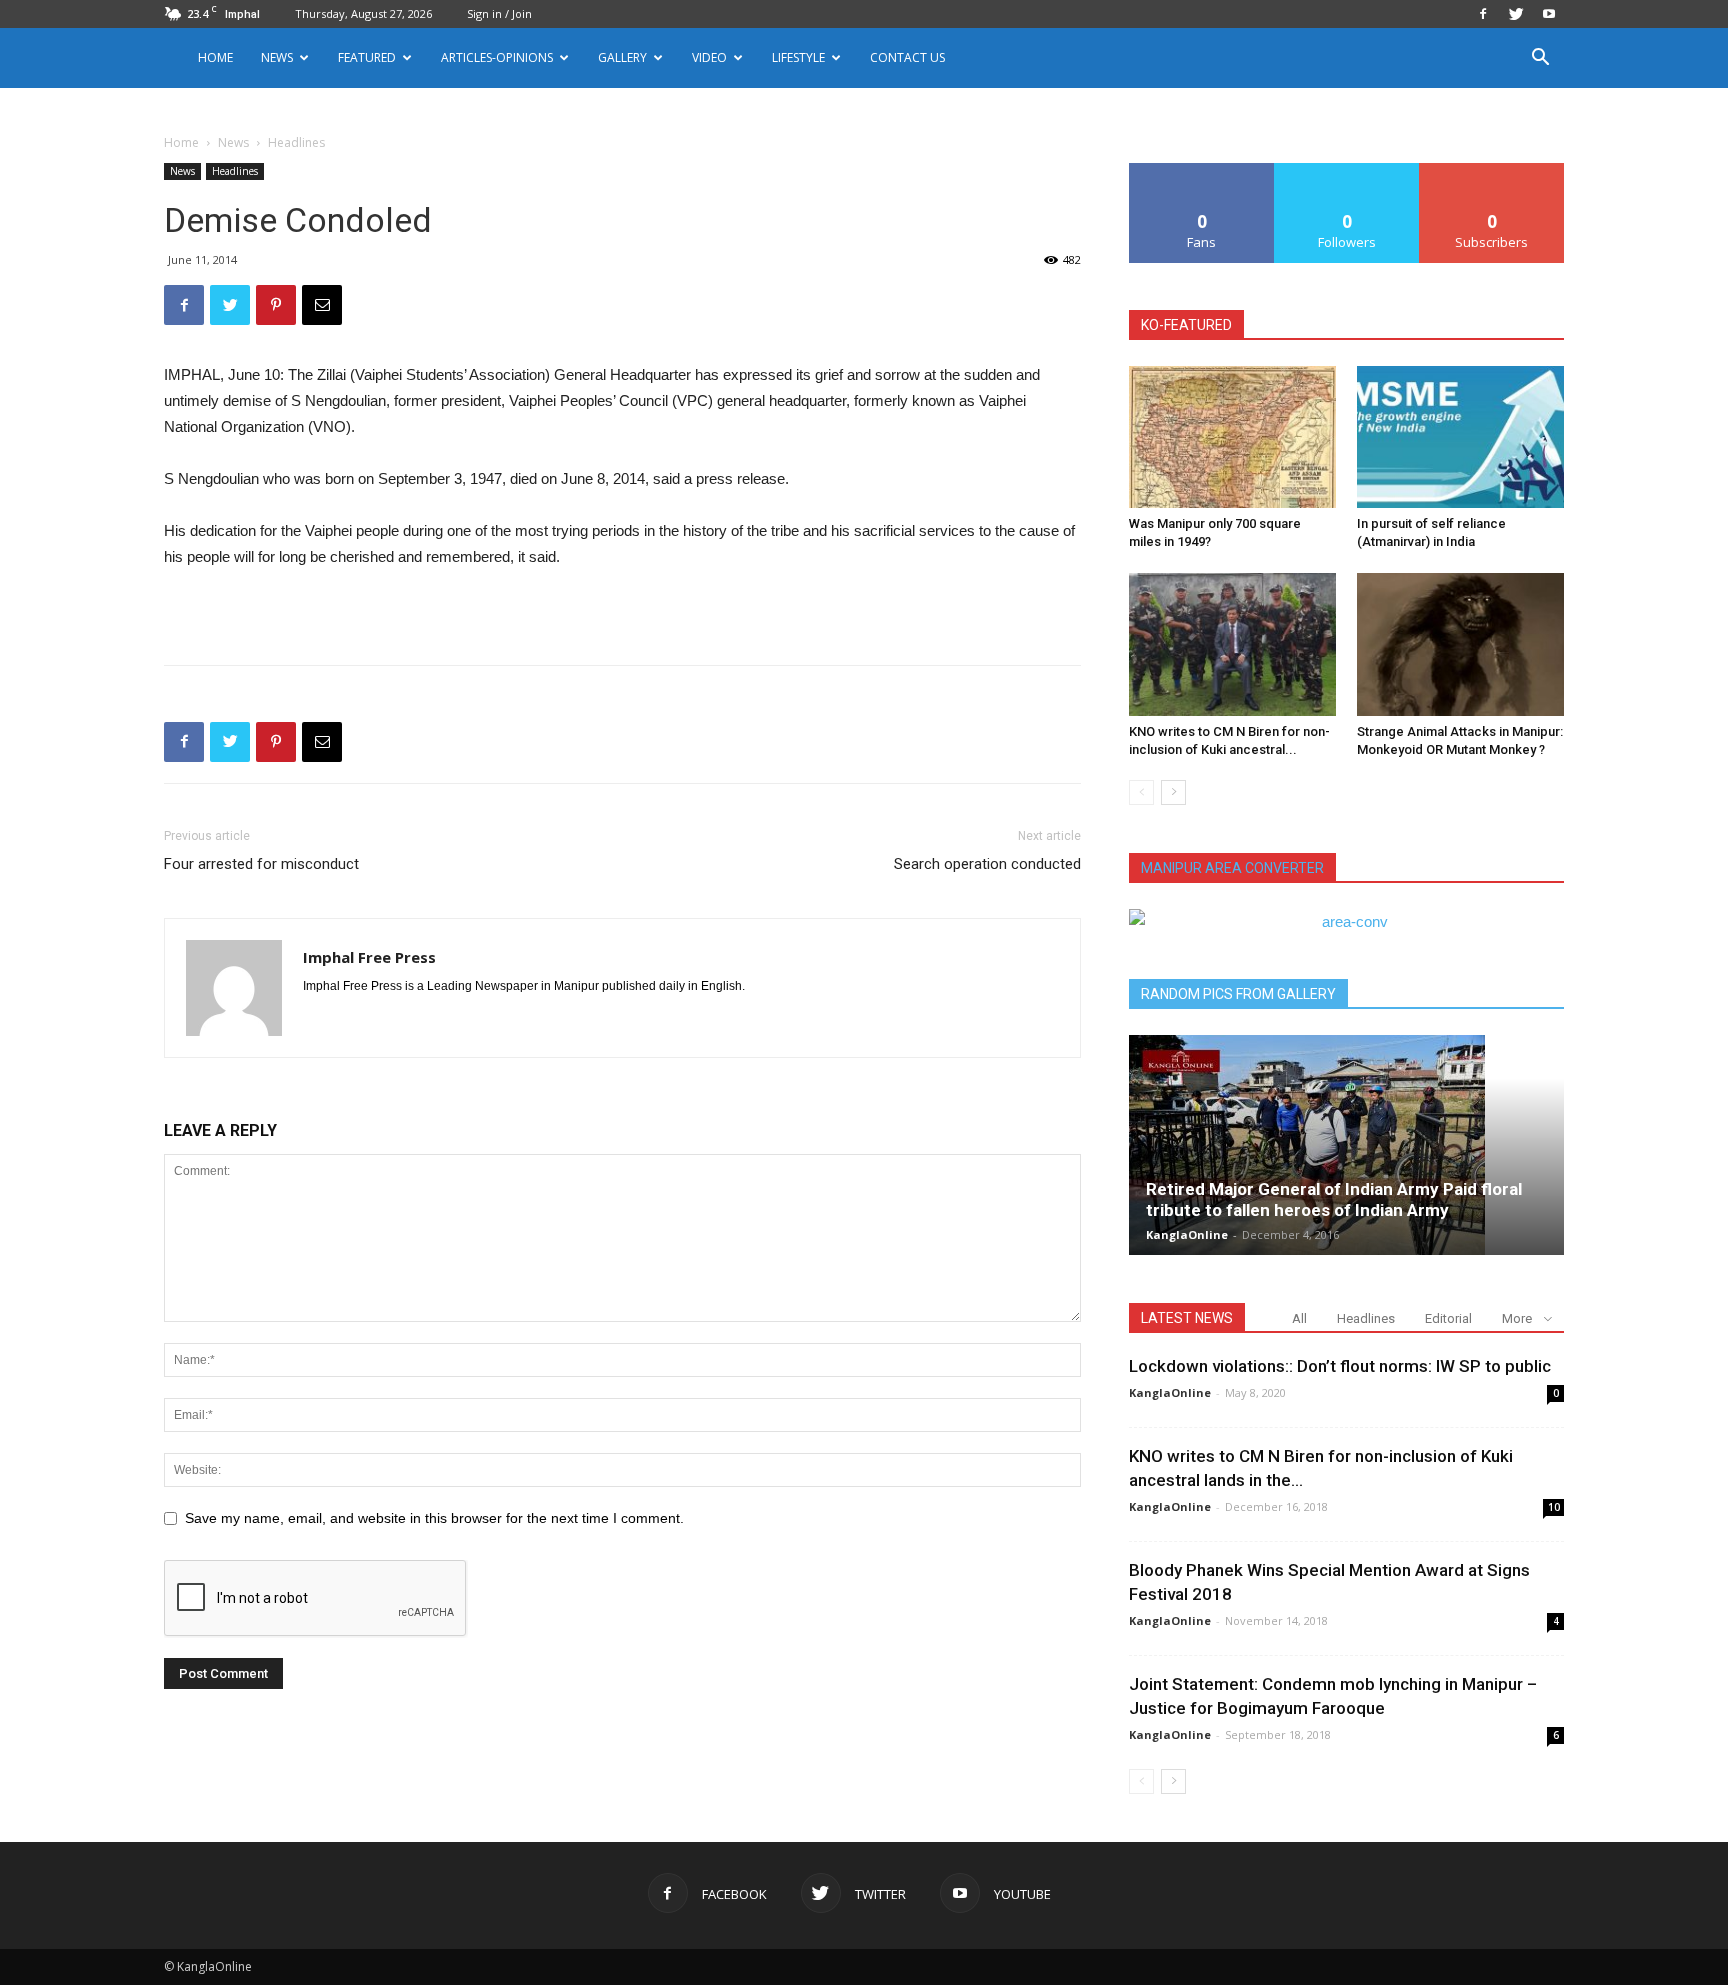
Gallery (622, 57)
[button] (1540, 59)
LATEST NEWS (1187, 1318)
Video (709, 57)
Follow (1347, 170)
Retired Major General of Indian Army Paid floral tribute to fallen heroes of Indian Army (1334, 1199)
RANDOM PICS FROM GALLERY (1238, 994)
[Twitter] (1516, 14)
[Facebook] (1483, 14)
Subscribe (1492, 170)
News (233, 142)
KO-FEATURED (1186, 325)
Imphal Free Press (369, 957)
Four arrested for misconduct (261, 864)
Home (215, 57)
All (1299, 1318)
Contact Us (907, 57)
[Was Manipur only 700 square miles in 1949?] (1232, 437)
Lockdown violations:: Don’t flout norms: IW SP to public (1340, 1366)
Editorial (1448, 1318)
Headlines (235, 171)
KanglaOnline (1187, 1234)
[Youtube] (1549, 14)
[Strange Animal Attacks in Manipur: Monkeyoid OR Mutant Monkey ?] (1460, 644)
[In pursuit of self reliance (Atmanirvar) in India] (1460, 437)
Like (1202, 170)
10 (1554, 1507)
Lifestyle (798, 57)
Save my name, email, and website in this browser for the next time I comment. (434, 1518)
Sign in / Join (499, 13)
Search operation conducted (987, 864)
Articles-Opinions (497, 57)
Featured (367, 57)
